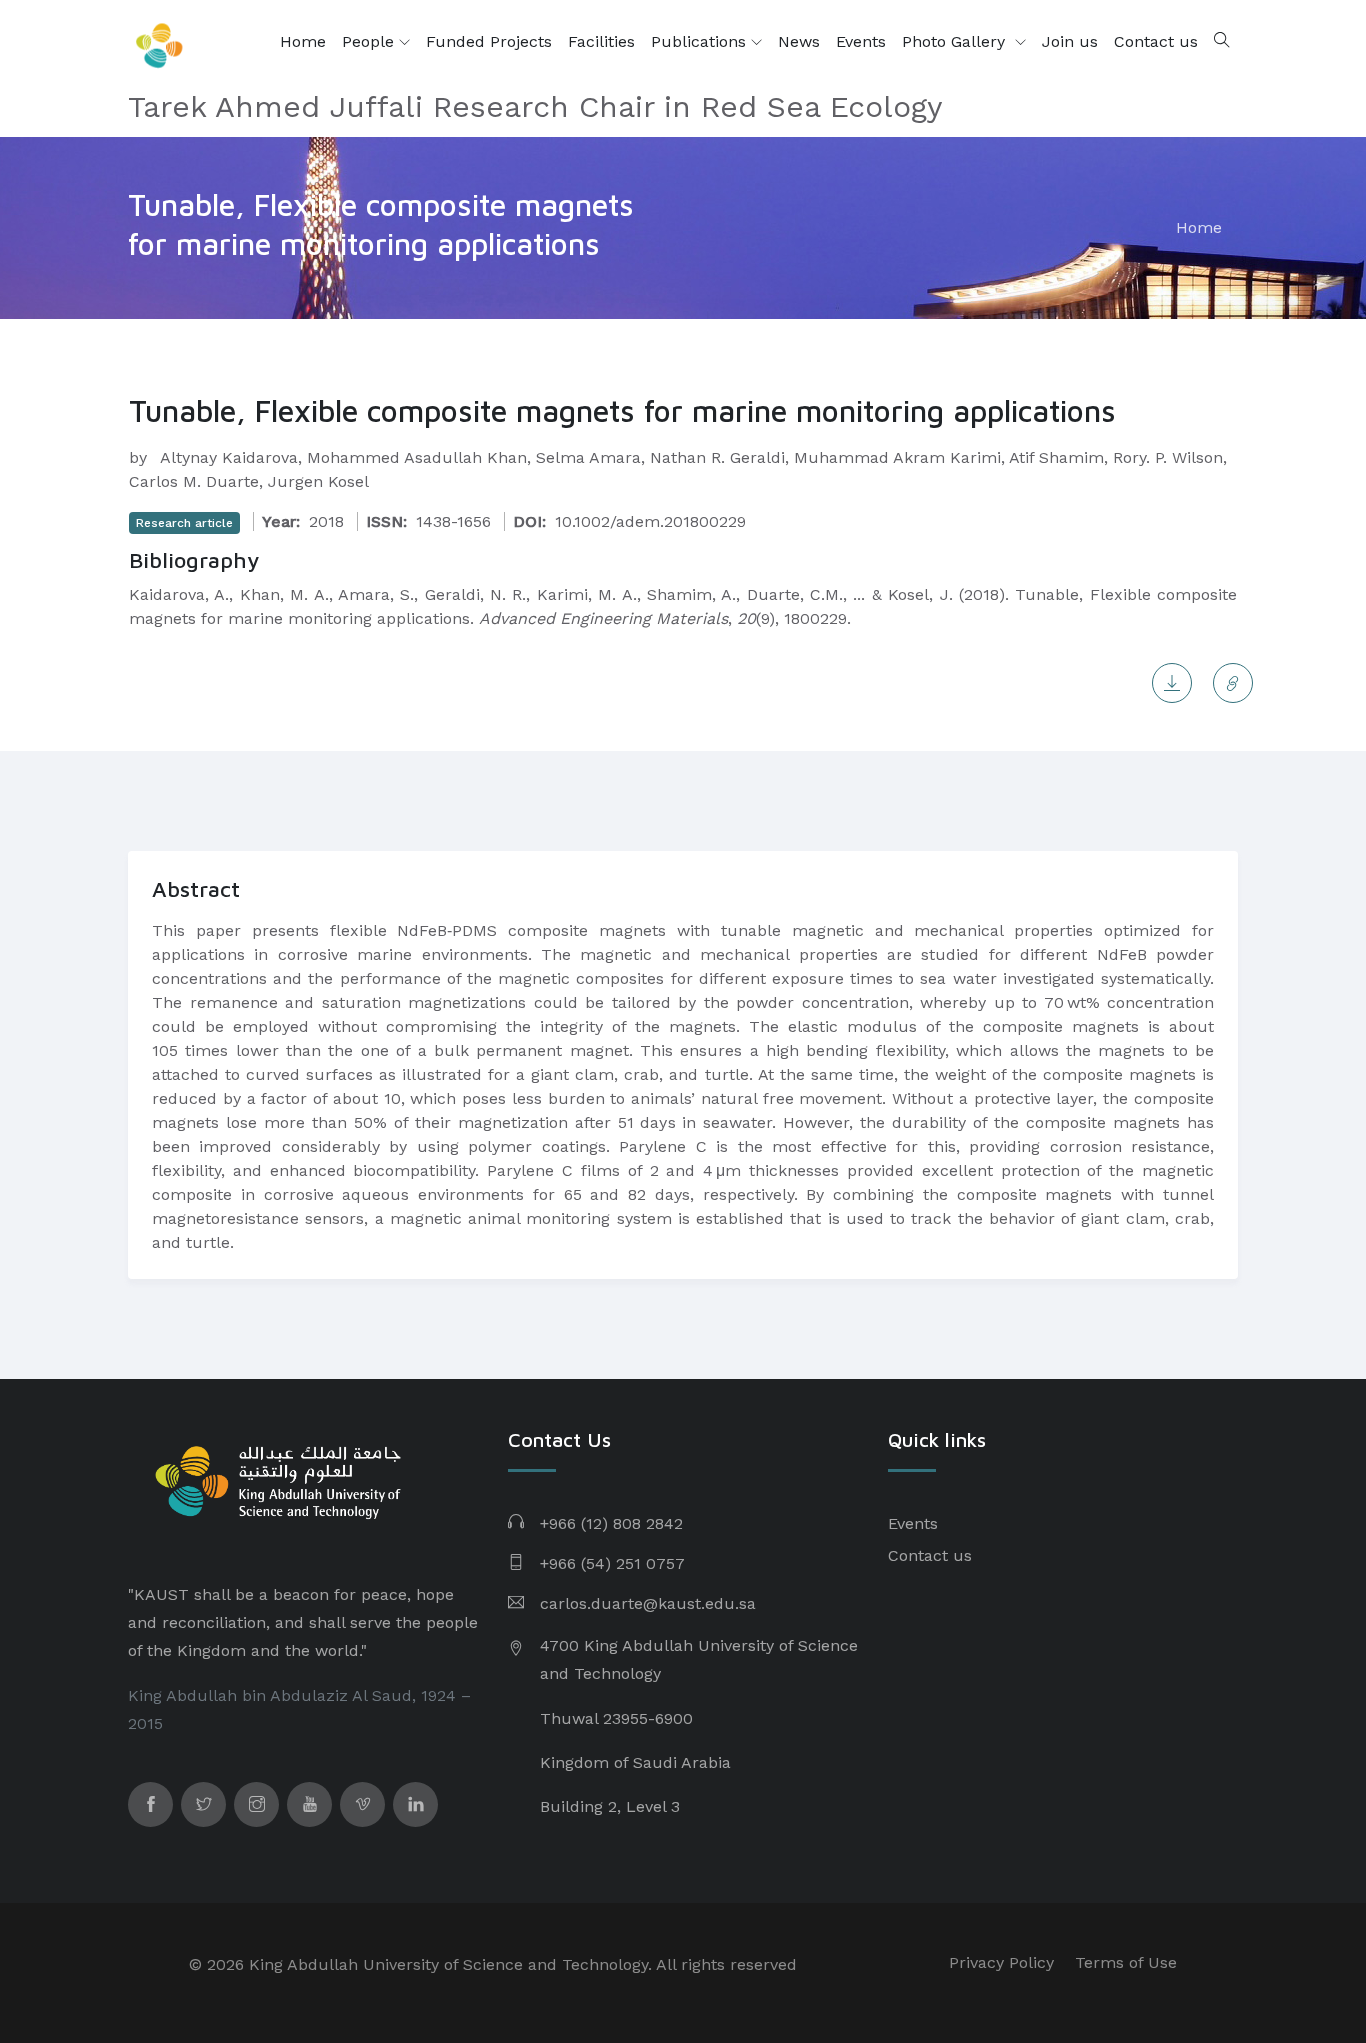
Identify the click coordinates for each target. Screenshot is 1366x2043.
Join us (1070, 41)
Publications (701, 41)
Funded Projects (489, 41)
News (799, 41)
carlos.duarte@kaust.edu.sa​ (648, 1603)
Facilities (601, 41)
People (370, 41)
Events (861, 41)
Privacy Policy (1001, 1962)
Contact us (1156, 41)
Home (303, 41)
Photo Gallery (956, 41)
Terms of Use (1126, 1962)
